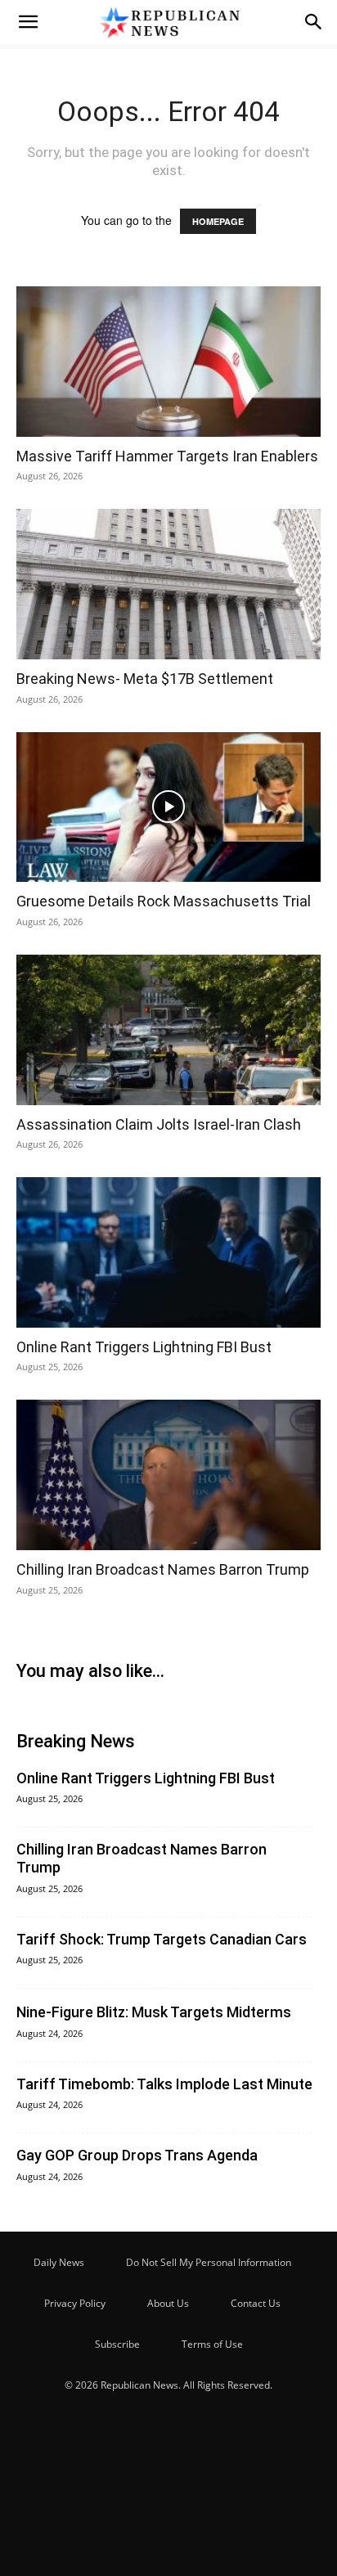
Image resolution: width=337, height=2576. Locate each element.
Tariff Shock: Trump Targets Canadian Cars (162, 1939)
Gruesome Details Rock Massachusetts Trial (164, 901)
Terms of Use (212, 2344)
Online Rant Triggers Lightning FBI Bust (144, 1347)
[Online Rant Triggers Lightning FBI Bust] (168, 1252)
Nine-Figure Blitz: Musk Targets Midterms (154, 2012)
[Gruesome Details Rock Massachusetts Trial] (168, 807)
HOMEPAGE (218, 221)
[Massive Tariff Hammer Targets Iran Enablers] (168, 362)
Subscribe (117, 2344)
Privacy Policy (75, 2303)
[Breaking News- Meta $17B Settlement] (168, 584)
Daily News (59, 2262)
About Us (168, 2303)
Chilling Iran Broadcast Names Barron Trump (163, 1569)
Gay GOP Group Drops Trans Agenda (137, 2155)
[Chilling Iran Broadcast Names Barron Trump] (168, 1475)
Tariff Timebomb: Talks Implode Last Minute (164, 2084)
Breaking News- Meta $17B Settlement (145, 679)
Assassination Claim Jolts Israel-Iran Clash (159, 1124)
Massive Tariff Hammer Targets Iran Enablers (167, 456)
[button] (28, 22)
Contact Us (256, 2303)
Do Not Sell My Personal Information (209, 2262)
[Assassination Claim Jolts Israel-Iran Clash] (168, 1030)
